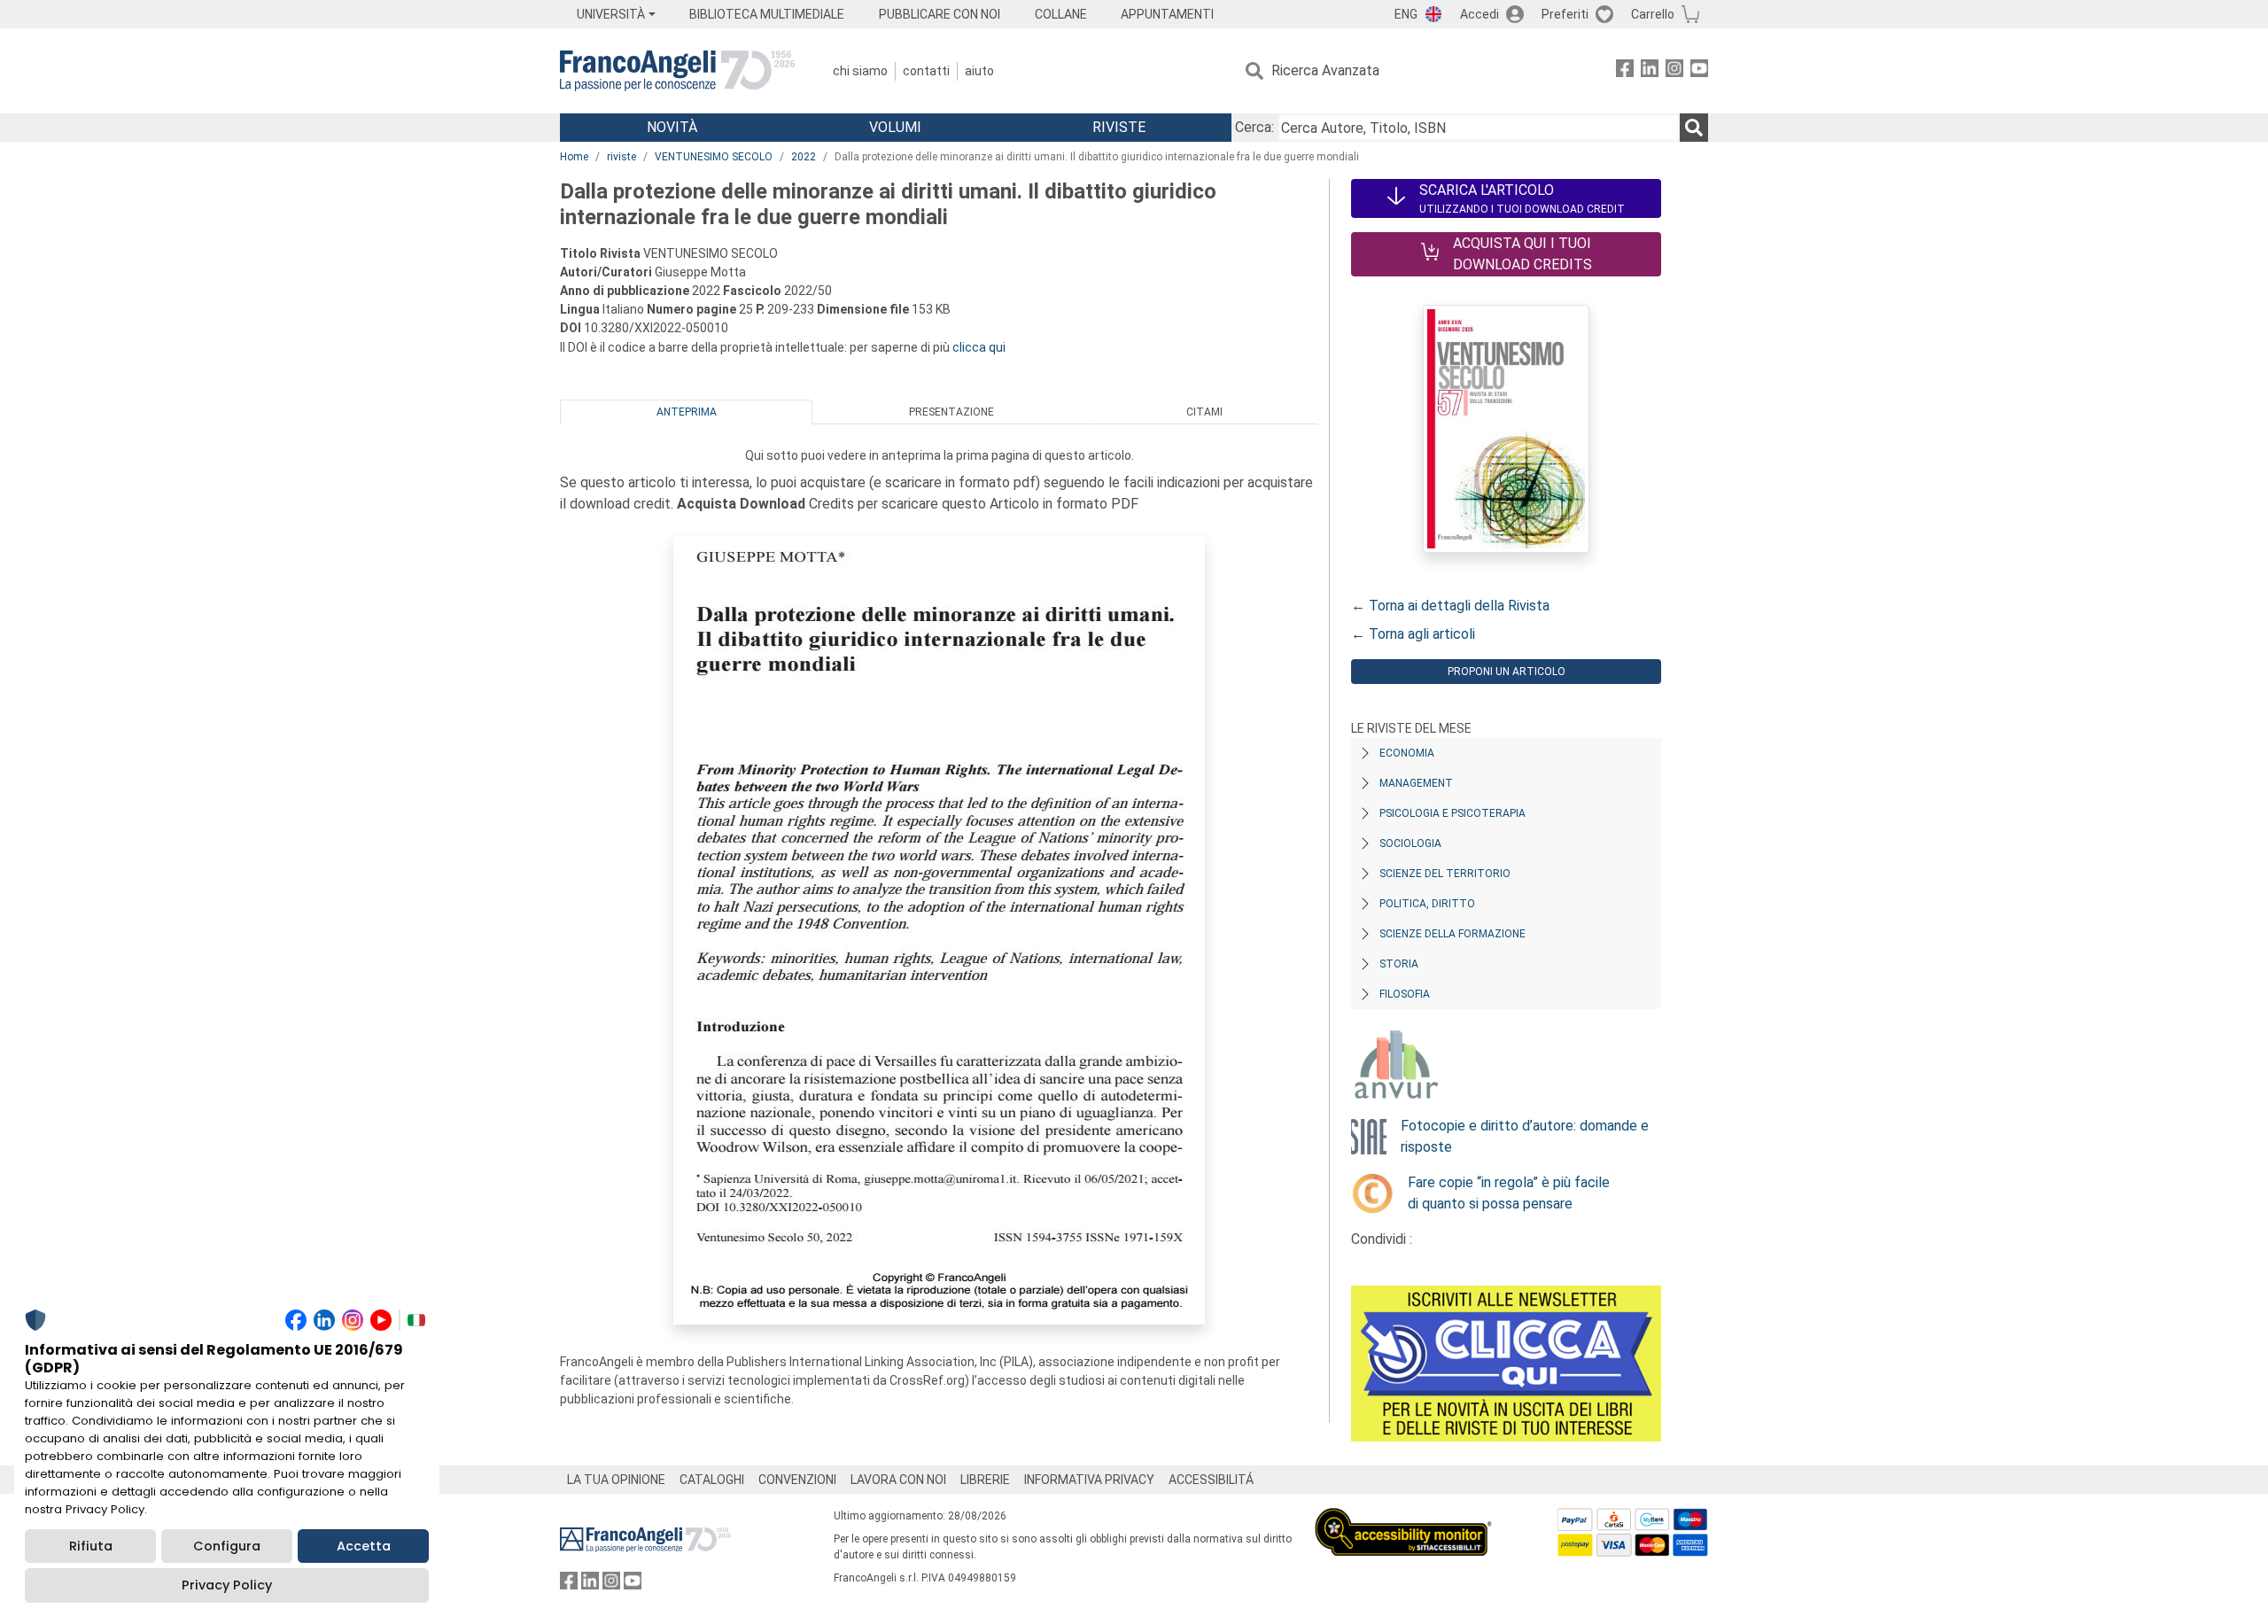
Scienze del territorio (1445, 874)
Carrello (1653, 14)
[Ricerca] (1694, 128)
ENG (1406, 14)
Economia (1407, 753)
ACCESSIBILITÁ (1211, 1480)
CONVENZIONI (797, 1480)
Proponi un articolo (1507, 672)
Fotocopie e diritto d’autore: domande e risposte (1525, 1136)
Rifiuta (91, 1546)
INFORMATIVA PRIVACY (1089, 1480)
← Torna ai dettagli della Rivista (1450, 606)
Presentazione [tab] (951, 412)
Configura (227, 1546)
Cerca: (1254, 127)
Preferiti (1565, 14)
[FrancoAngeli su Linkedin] (1650, 71)
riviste (621, 157)
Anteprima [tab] (687, 412)
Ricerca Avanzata (1325, 70)
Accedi (1480, 14)
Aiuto (979, 71)
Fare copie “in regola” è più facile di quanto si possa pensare (1509, 1193)
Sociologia (1410, 843)
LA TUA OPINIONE (616, 1480)
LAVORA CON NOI (898, 1480)
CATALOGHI (712, 1480)
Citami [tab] (1204, 412)
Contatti (926, 71)
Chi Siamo (860, 71)
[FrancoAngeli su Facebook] (1625, 71)
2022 (804, 157)
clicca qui (979, 347)
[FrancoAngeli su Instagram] (1674, 71)
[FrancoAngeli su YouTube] (1699, 71)
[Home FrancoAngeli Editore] (677, 71)
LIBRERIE (985, 1480)
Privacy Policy (227, 1585)
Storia (1399, 964)
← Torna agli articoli (1413, 634)
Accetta (364, 1546)
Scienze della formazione (1452, 934)
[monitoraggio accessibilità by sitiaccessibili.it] (1403, 1518)
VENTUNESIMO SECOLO (714, 157)
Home (574, 157)
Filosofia (1405, 994)
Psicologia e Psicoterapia (1452, 813)
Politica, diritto (1427, 904)
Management (1416, 783)
